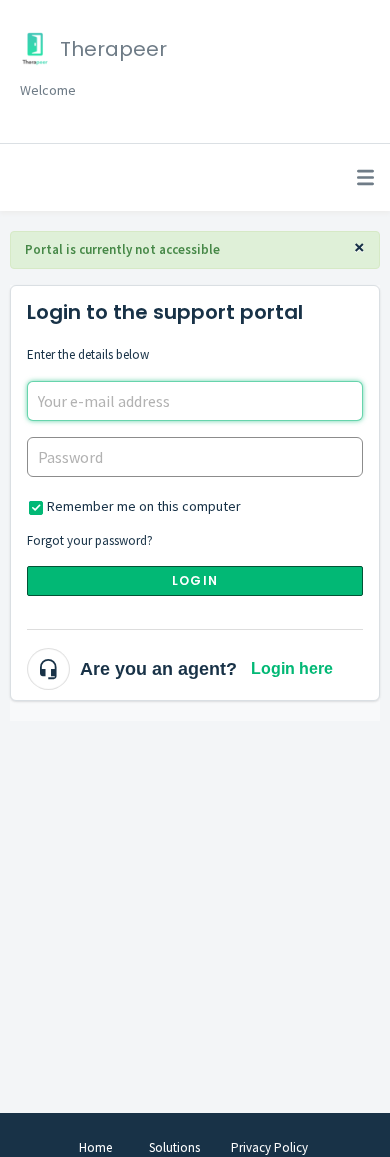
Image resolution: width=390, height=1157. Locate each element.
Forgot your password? (90, 540)
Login (195, 580)
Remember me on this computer (144, 506)
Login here (292, 668)
